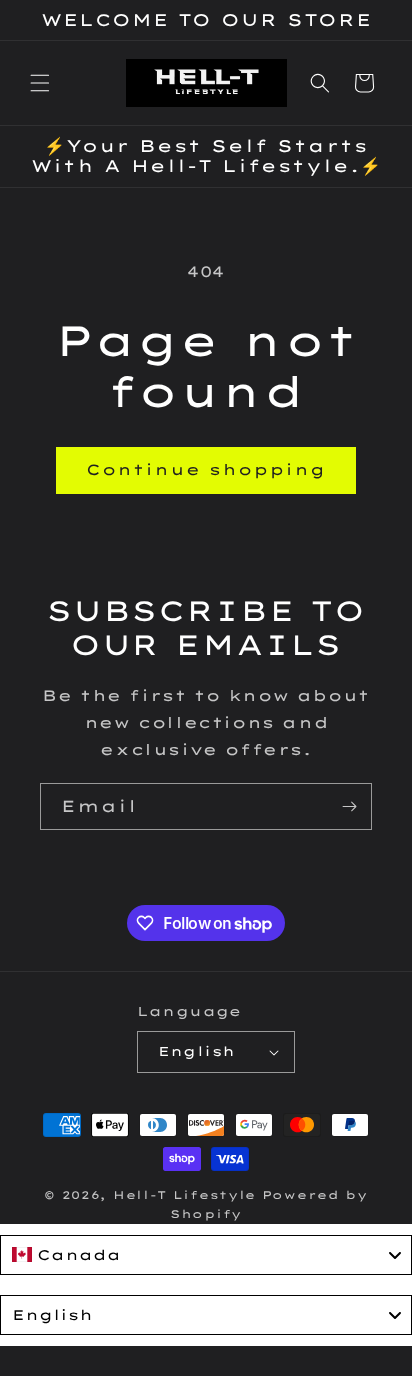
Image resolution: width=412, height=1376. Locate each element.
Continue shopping (206, 469)
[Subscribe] (349, 806)
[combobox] (206, 1255)
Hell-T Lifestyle (184, 1195)
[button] (40, 83)
